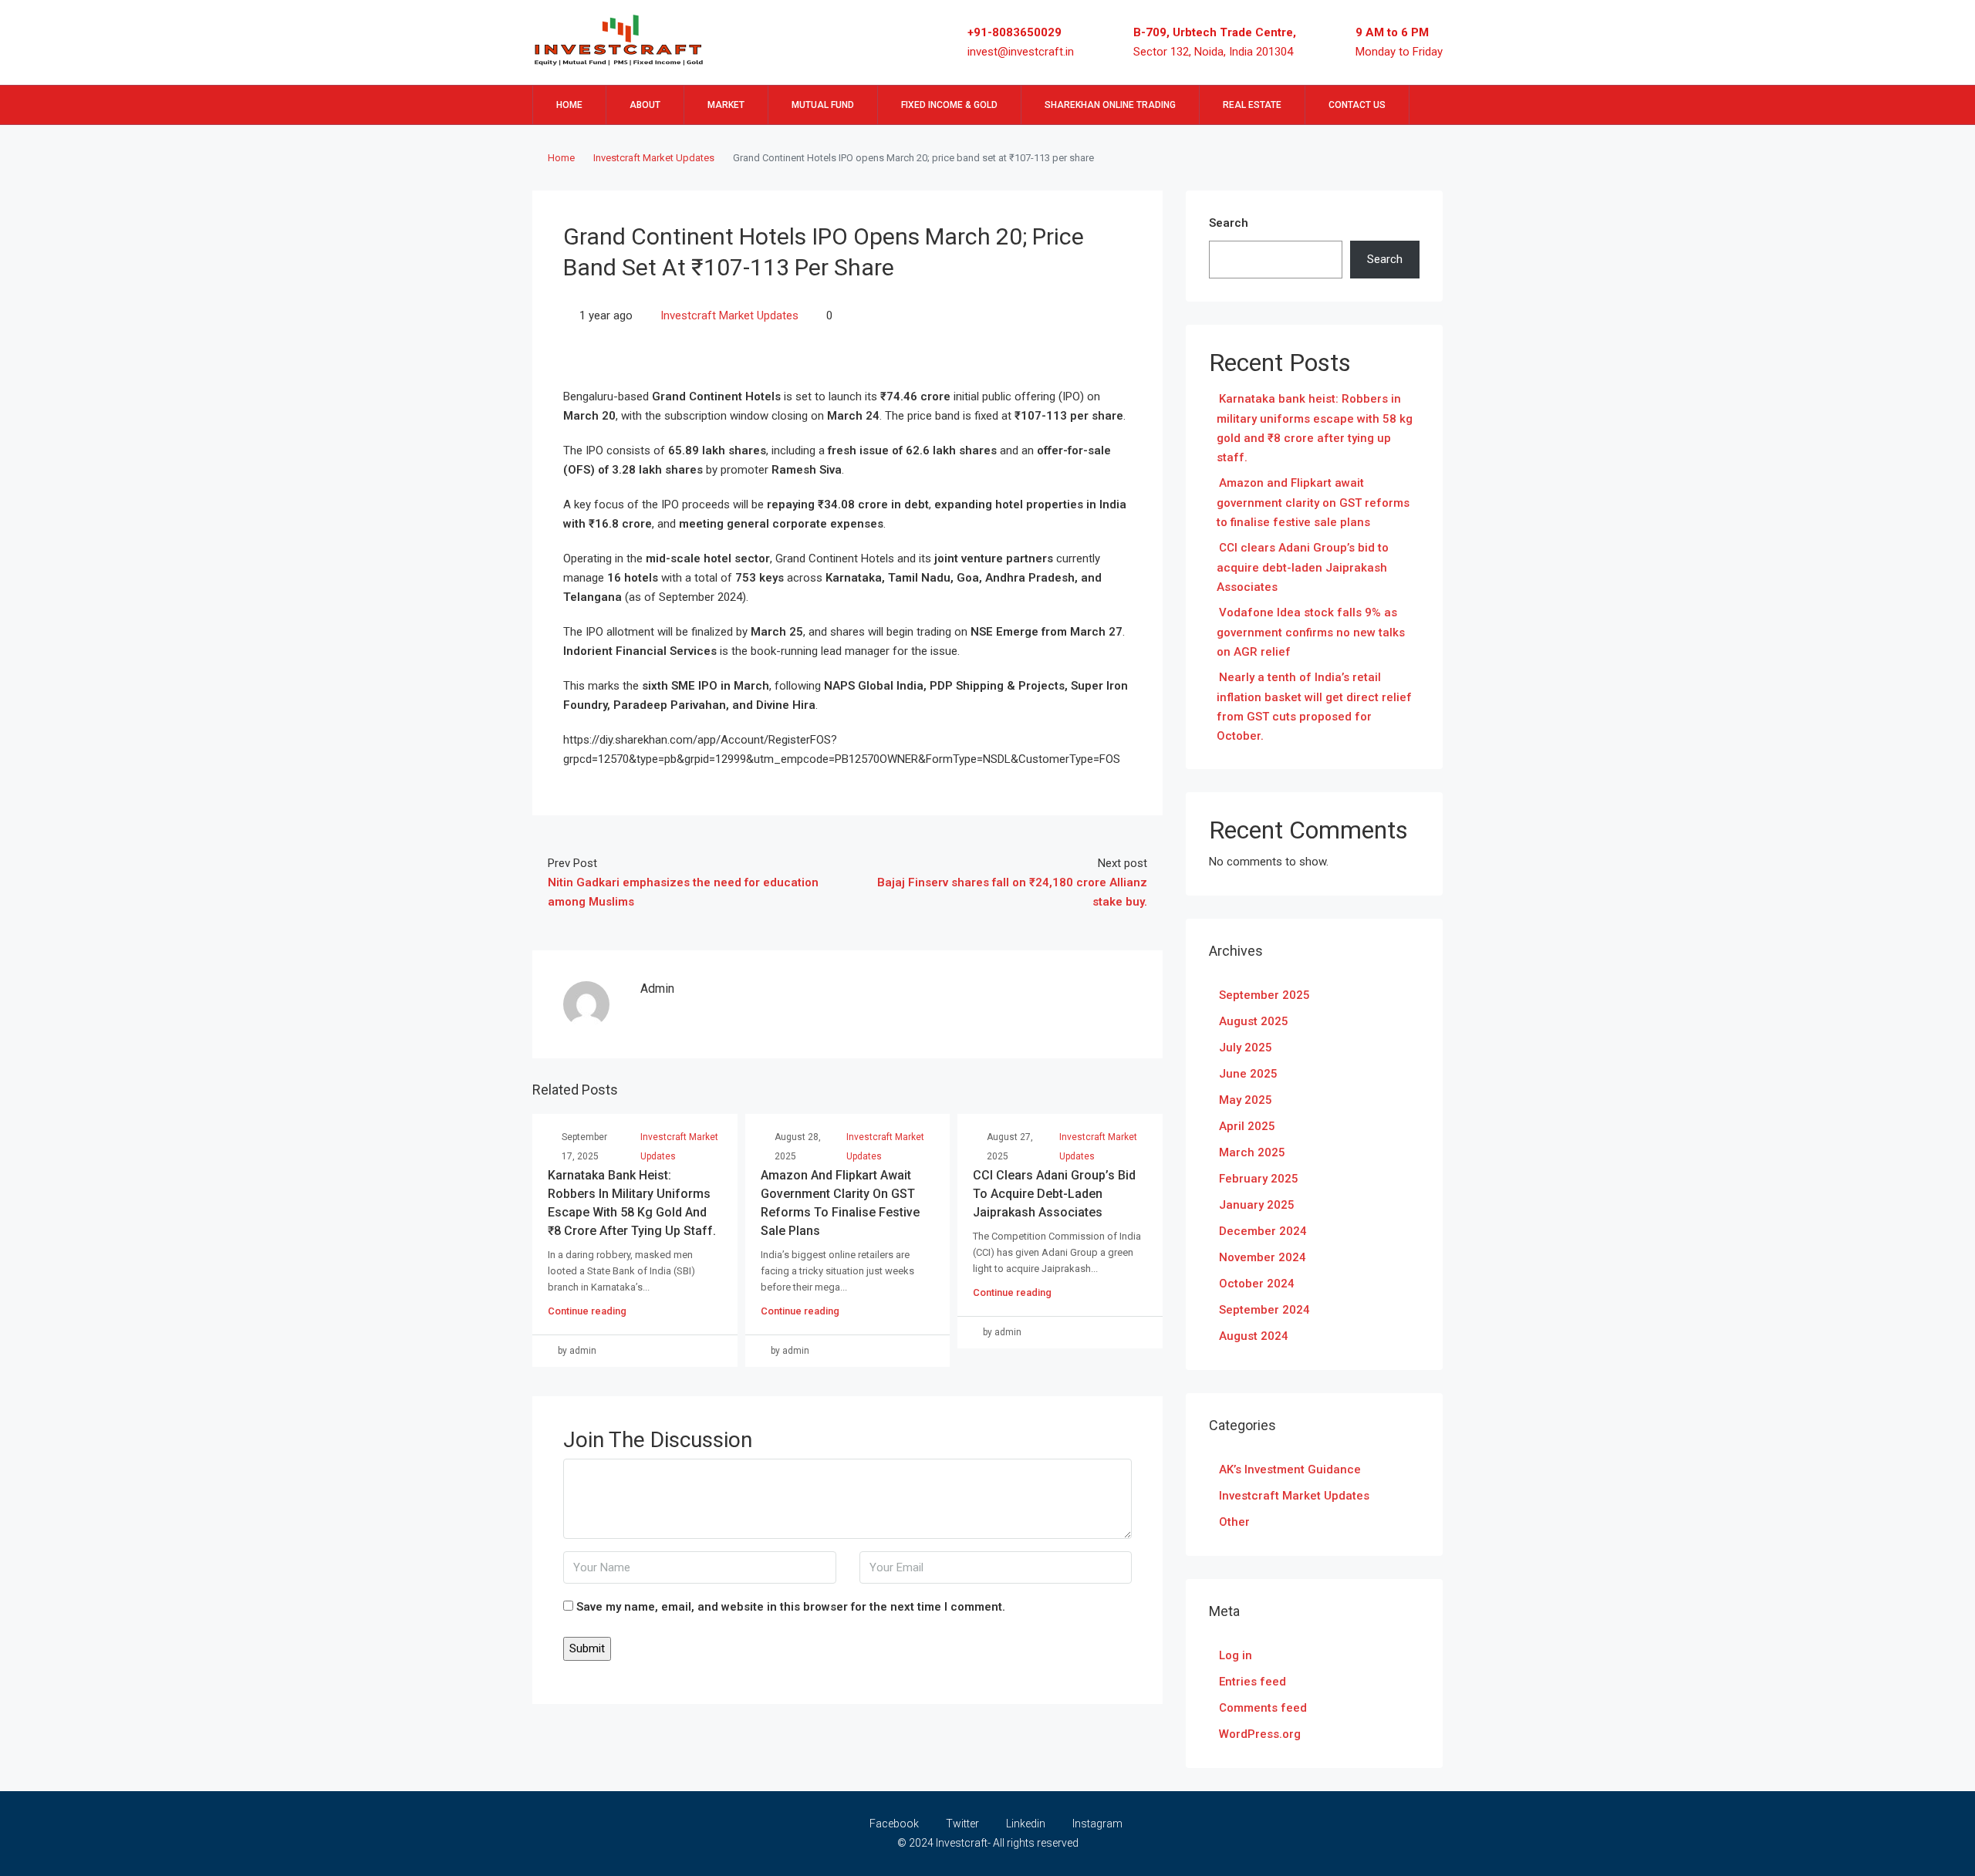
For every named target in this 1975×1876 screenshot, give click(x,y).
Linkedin (1026, 1824)
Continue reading (587, 1311)
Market (726, 105)
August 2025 (1254, 1021)
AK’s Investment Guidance (1290, 1469)
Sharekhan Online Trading (1110, 105)
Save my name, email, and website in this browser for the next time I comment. (791, 1607)
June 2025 (1248, 1074)
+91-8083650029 (1015, 32)
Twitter (962, 1824)
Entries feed (1253, 1682)
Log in (1236, 1655)
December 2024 (1263, 1231)
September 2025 (1264, 995)
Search (1229, 223)
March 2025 (1252, 1152)
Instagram (1096, 1824)
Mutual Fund (823, 105)
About (645, 105)
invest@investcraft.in (1021, 52)
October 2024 (1257, 1284)
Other (1234, 1522)
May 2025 (1246, 1100)
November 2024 (1263, 1257)
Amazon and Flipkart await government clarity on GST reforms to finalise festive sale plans (1313, 503)
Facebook (894, 1824)
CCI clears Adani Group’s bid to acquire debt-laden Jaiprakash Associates (1054, 1194)
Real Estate (1252, 105)
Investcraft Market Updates (654, 158)
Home (569, 105)
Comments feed (1263, 1708)
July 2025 (1246, 1048)
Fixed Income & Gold (949, 105)
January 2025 (1257, 1205)
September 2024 (1264, 1310)
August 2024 (1254, 1336)
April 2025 (1247, 1126)
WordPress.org (1260, 1734)
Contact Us (1357, 105)
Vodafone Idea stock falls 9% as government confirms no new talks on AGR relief (1311, 632)
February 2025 (1259, 1179)
